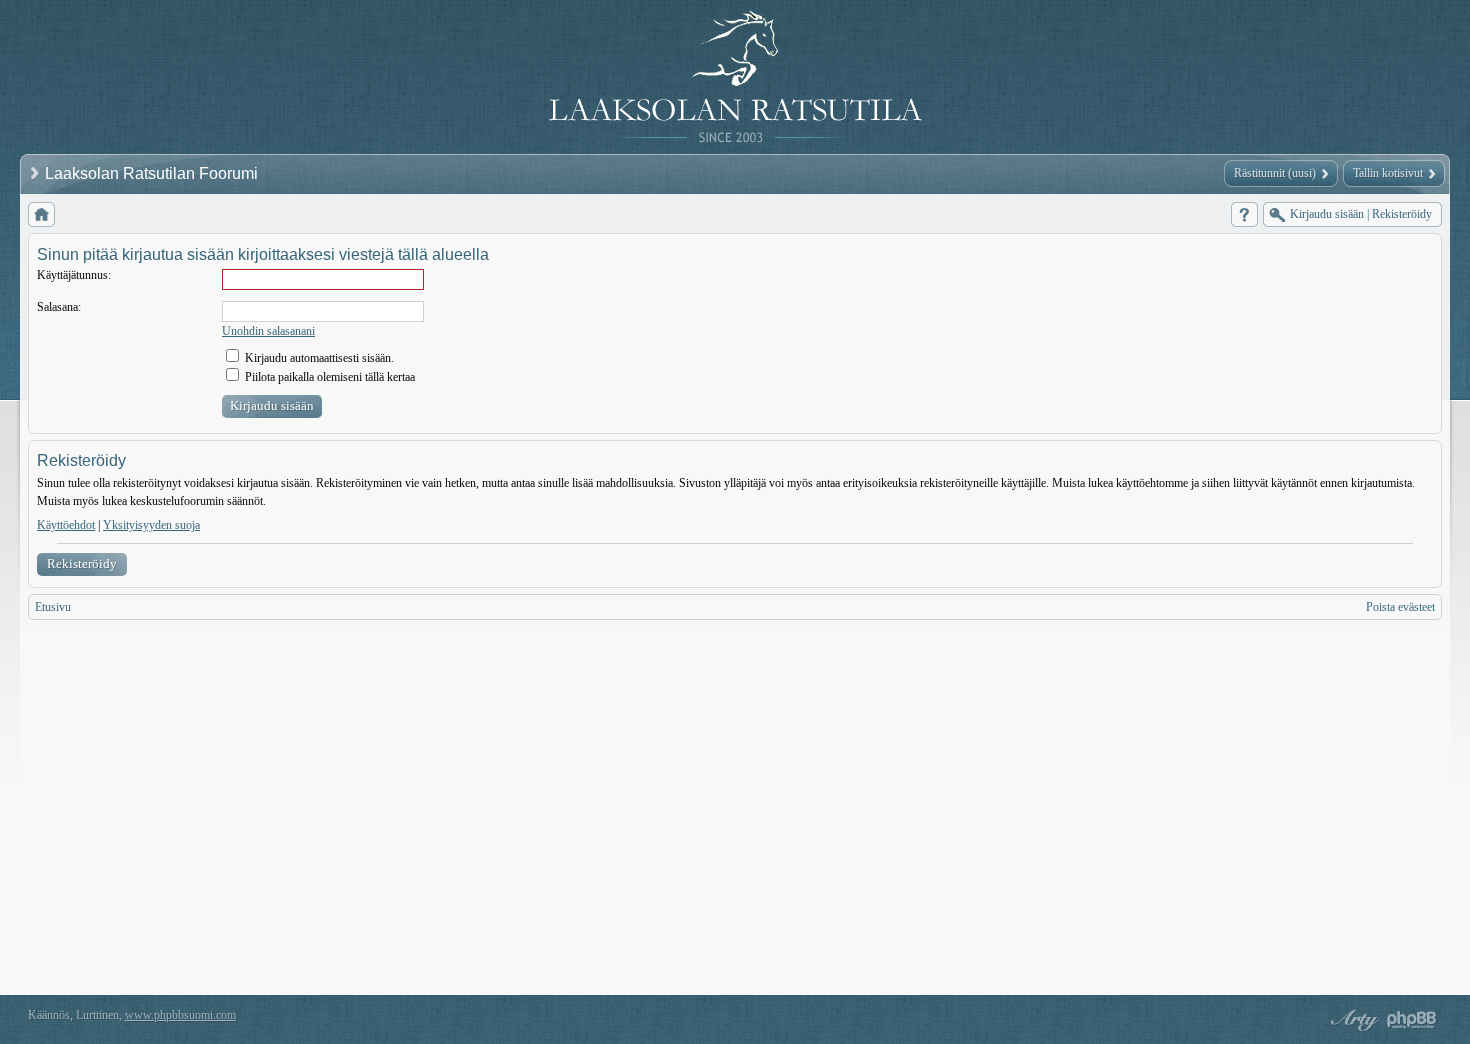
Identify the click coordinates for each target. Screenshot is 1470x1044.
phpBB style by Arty (1352, 1020)
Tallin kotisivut (1388, 173)
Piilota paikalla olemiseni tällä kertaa (328, 377)
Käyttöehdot (66, 525)
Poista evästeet (1400, 607)
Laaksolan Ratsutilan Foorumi (153, 173)
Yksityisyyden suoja (151, 525)
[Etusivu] (41, 214)
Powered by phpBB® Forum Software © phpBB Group (1412, 1020)
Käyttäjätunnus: (74, 275)
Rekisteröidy (82, 563)
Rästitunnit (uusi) (1275, 173)
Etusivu (53, 607)
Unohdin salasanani (268, 331)
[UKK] (1244, 214)
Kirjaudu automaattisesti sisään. (318, 358)
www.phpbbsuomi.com (180, 1015)
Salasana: (59, 307)
